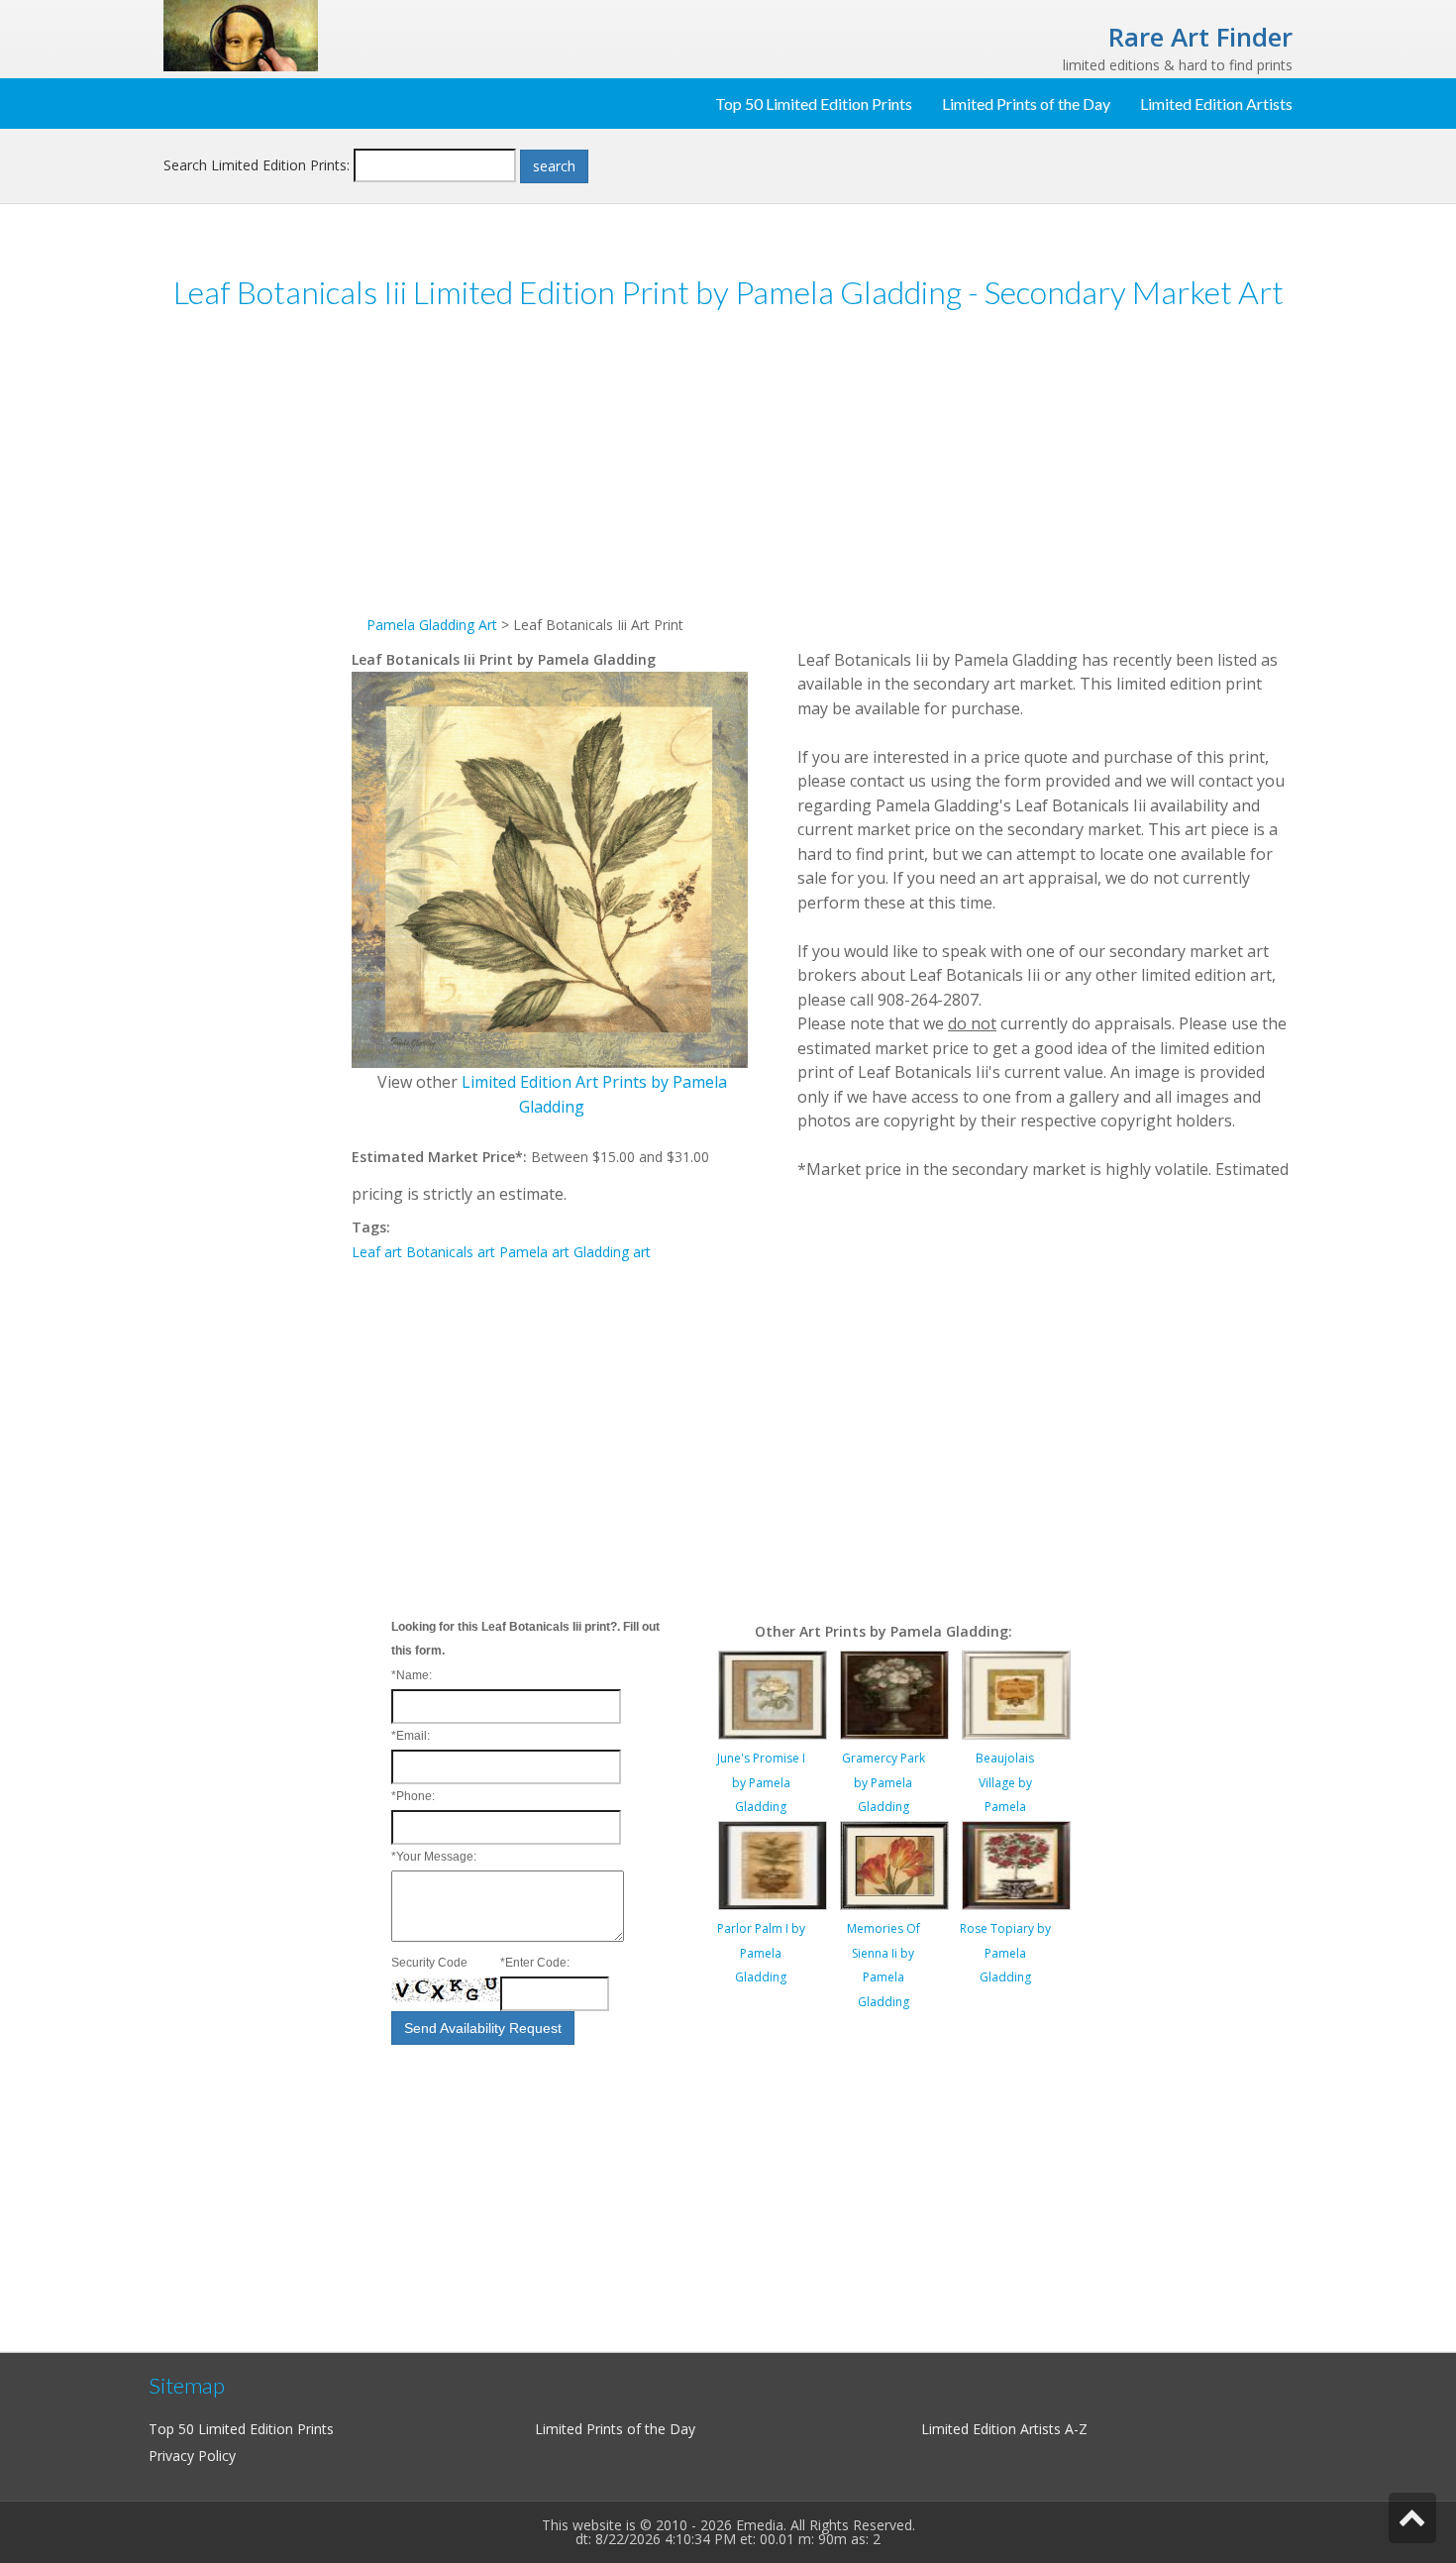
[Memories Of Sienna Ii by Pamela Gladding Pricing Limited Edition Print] (894, 1864)
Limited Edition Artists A (997, 2429)
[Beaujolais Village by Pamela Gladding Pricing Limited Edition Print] (1016, 1694)
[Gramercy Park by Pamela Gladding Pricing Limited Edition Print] (894, 1694)
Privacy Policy (192, 2456)
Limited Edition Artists (1216, 104)
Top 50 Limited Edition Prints (814, 104)
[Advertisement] (258, 633)
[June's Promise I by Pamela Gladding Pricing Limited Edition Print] (773, 1694)
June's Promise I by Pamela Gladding (761, 1782)
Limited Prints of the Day (1026, 104)
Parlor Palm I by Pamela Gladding (761, 1953)
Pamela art (534, 1252)
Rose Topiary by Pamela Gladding (1005, 1953)
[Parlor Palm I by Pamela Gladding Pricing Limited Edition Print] (773, 1864)
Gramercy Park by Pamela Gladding (884, 1782)
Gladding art (612, 1252)
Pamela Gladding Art (432, 625)
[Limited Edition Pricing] (241, 34)
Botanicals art (451, 1252)
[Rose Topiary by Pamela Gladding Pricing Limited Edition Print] (1016, 1864)
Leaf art (377, 1252)
